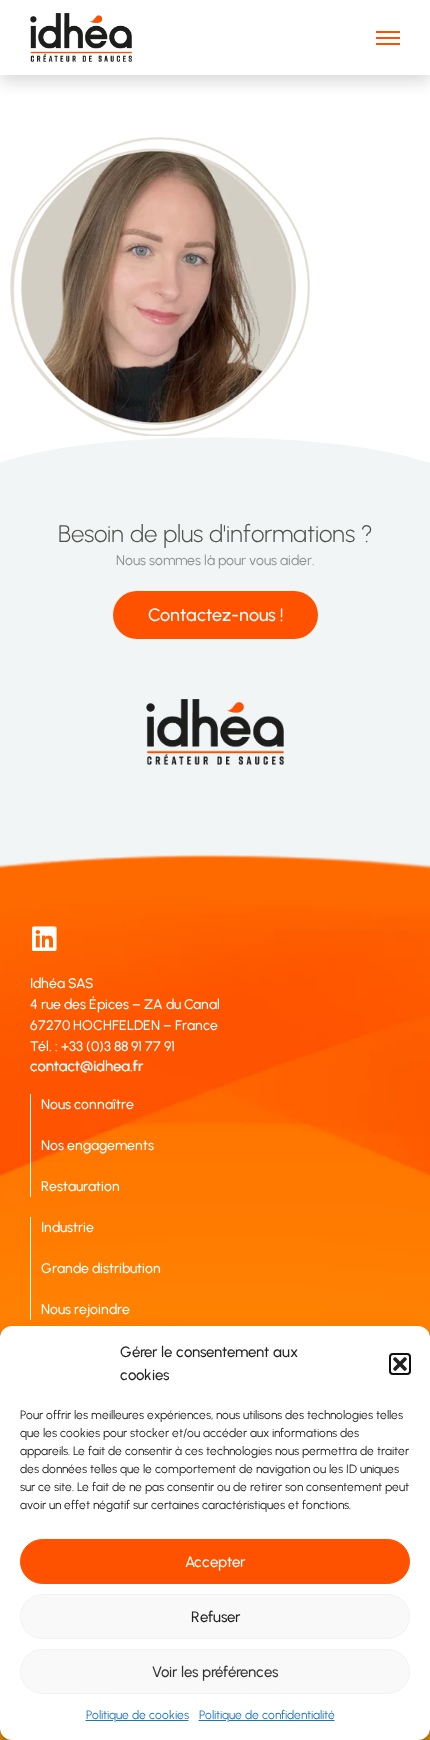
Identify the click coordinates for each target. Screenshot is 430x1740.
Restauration (80, 1186)
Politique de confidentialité (267, 1715)
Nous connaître (87, 1104)
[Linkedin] (44, 939)
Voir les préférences (215, 1672)
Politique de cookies (137, 1715)
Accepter (215, 1562)
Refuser (215, 1617)
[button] (400, 1364)
